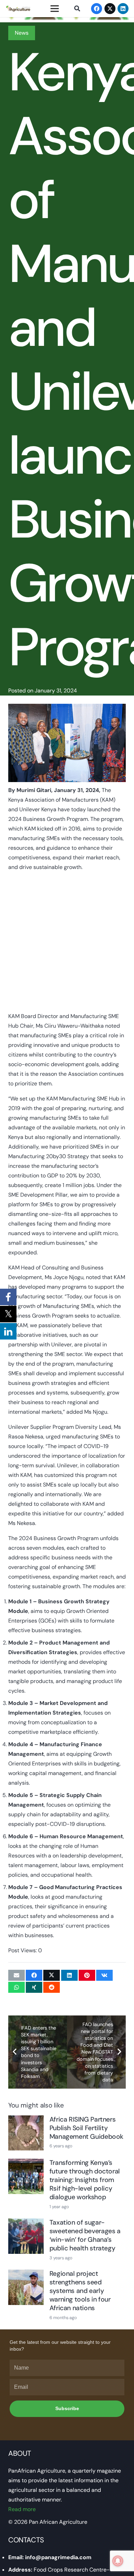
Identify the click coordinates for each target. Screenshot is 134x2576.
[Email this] (16, 1975)
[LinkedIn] (123, 9)
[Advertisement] (67, 945)
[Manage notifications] (118, 2561)
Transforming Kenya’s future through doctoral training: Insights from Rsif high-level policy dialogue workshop (85, 2180)
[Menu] (55, 9)
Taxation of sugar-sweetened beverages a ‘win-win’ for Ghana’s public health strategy (85, 2235)
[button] (77, 9)
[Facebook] (97, 9)
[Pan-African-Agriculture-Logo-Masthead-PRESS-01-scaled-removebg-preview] (18, 9)
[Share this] (34, 1975)
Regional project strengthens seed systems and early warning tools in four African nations (80, 2291)
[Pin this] (87, 1975)
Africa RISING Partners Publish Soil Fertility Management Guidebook (86, 2128)
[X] (110, 9)
